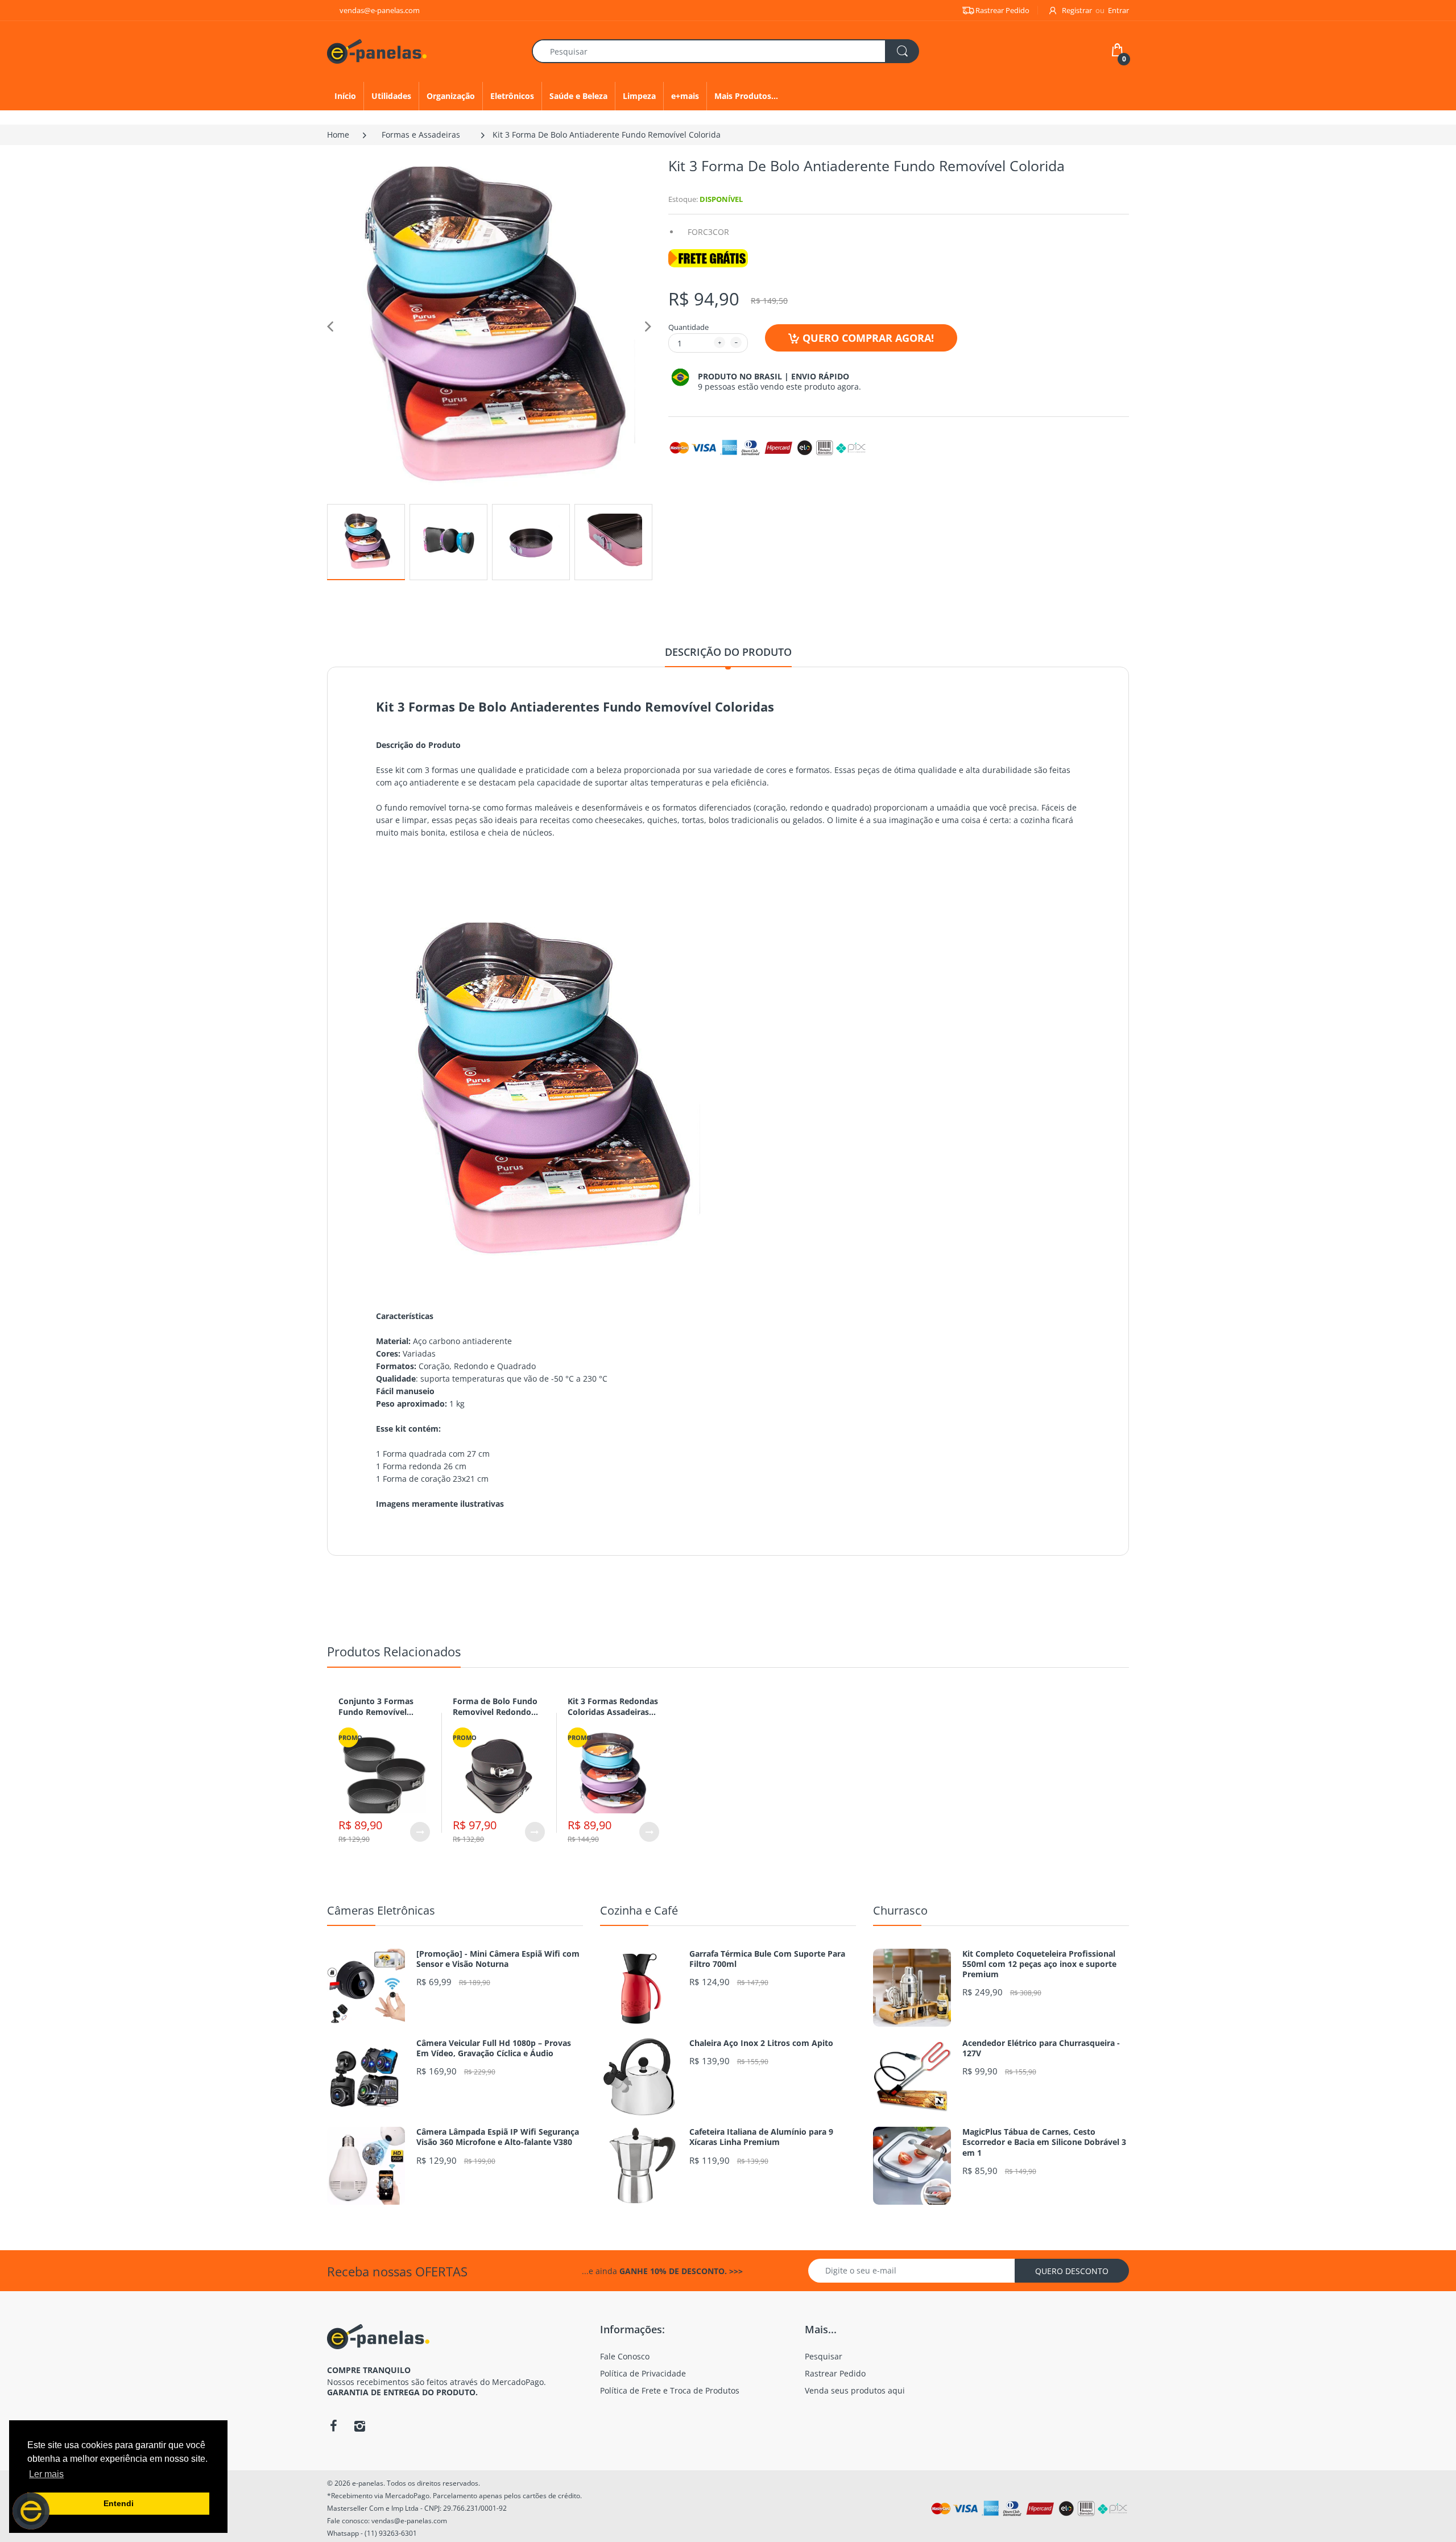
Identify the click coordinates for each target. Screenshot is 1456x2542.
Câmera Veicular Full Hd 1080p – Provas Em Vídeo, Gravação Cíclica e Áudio (494, 2048)
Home (338, 135)
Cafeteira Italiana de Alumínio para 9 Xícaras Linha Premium (761, 2137)
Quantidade (688, 327)
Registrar (1077, 10)
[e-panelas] (377, 50)
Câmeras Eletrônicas (381, 1910)
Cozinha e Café (639, 1910)
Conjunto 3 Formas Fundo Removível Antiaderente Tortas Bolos (378, 1718)
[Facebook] (333, 2426)
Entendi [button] (119, 2503)
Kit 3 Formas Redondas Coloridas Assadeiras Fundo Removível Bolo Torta (613, 1718)
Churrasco (900, 1910)
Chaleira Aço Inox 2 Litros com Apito (761, 2043)
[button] (31, 2511)
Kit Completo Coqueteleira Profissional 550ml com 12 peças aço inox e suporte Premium (1039, 1964)
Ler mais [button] (46, 2474)
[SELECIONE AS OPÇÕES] (420, 1832)
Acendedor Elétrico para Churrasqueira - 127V (1041, 2048)
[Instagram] (359, 2426)
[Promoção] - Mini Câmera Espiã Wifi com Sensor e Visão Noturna (498, 1959)
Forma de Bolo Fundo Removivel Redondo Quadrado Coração (495, 1712)
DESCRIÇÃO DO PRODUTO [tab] (728, 652)
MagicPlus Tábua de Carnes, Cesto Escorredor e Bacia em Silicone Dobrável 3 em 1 (1044, 2142)
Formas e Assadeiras (421, 135)
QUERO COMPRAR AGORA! (868, 338)
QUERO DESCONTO (1072, 2271)
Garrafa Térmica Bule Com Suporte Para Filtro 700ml (767, 1959)
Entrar (1118, 10)
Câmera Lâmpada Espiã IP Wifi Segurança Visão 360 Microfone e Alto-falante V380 (498, 2137)
